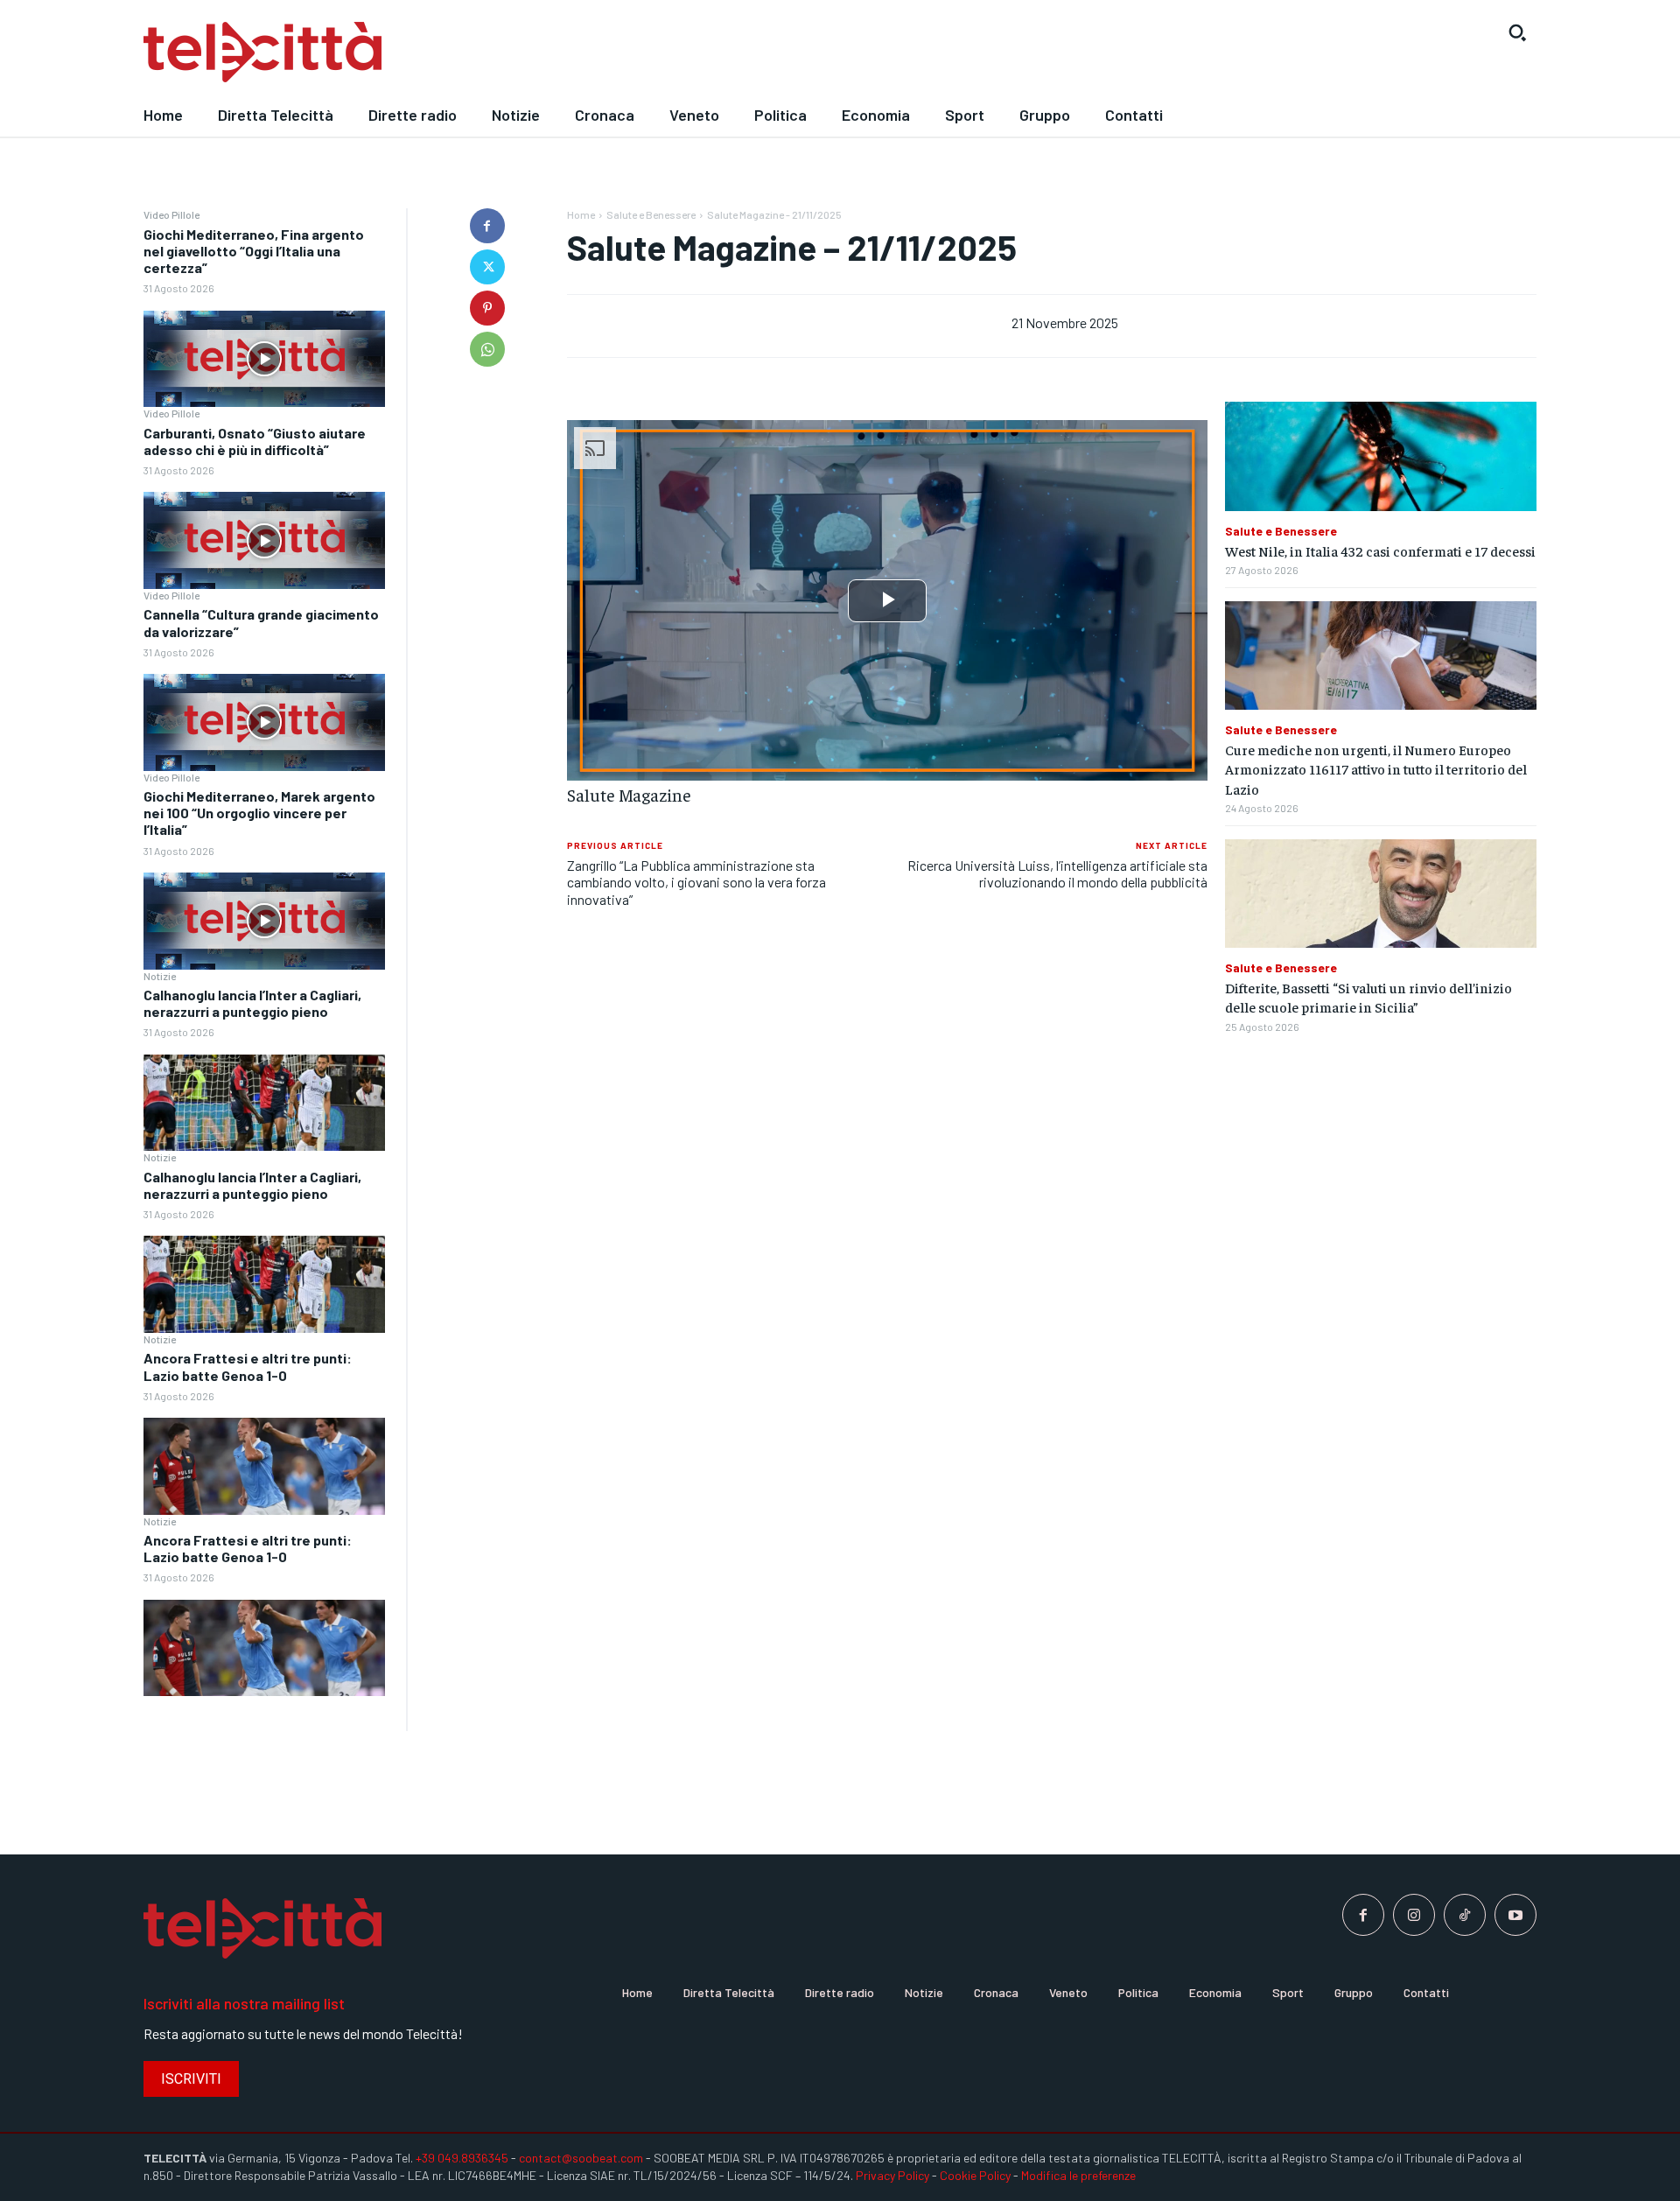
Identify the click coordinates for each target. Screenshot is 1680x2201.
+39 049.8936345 (462, 2158)
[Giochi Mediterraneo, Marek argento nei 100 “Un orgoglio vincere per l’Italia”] (264, 921)
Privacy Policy (892, 2175)
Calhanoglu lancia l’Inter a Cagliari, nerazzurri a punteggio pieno (252, 1003)
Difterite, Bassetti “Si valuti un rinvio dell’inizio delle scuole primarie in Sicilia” (1368, 997)
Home (581, 214)
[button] (1517, 32)
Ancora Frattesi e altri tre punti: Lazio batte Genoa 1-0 (248, 1366)
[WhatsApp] (487, 349)
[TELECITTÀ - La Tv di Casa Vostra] (661, 53)
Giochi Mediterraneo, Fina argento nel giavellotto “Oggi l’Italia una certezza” (254, 251)
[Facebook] (487, 226)
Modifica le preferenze (1078, 2175)
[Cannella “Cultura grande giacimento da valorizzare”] (264, 722)
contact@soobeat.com (581, 2158)
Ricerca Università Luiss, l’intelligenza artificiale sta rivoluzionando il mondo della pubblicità (1057, 873)
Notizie (160, 976)
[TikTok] (1465, 1915)
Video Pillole (171, 214)
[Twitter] (487, 267)
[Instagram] (1414, 1915)
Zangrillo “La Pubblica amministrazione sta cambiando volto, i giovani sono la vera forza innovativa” (696, 882)
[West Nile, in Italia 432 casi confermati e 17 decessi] (1381, 456)
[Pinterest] (487, 308)
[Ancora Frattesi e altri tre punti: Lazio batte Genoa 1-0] (264, 1466)
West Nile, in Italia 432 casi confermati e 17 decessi (1380, 550)
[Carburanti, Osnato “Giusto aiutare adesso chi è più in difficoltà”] (264, 540)
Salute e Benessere (651, 214)
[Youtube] (1515, 1915)
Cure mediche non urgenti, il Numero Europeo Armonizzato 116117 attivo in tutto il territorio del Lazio (1376, 769)
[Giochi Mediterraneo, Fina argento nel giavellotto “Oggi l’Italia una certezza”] (264, 359)
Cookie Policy (975, 2175)
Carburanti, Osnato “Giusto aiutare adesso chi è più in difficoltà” (255, 441)
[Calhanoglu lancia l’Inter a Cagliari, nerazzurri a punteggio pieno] (264, 1103)
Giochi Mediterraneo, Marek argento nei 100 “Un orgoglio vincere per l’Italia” (259, 813)
